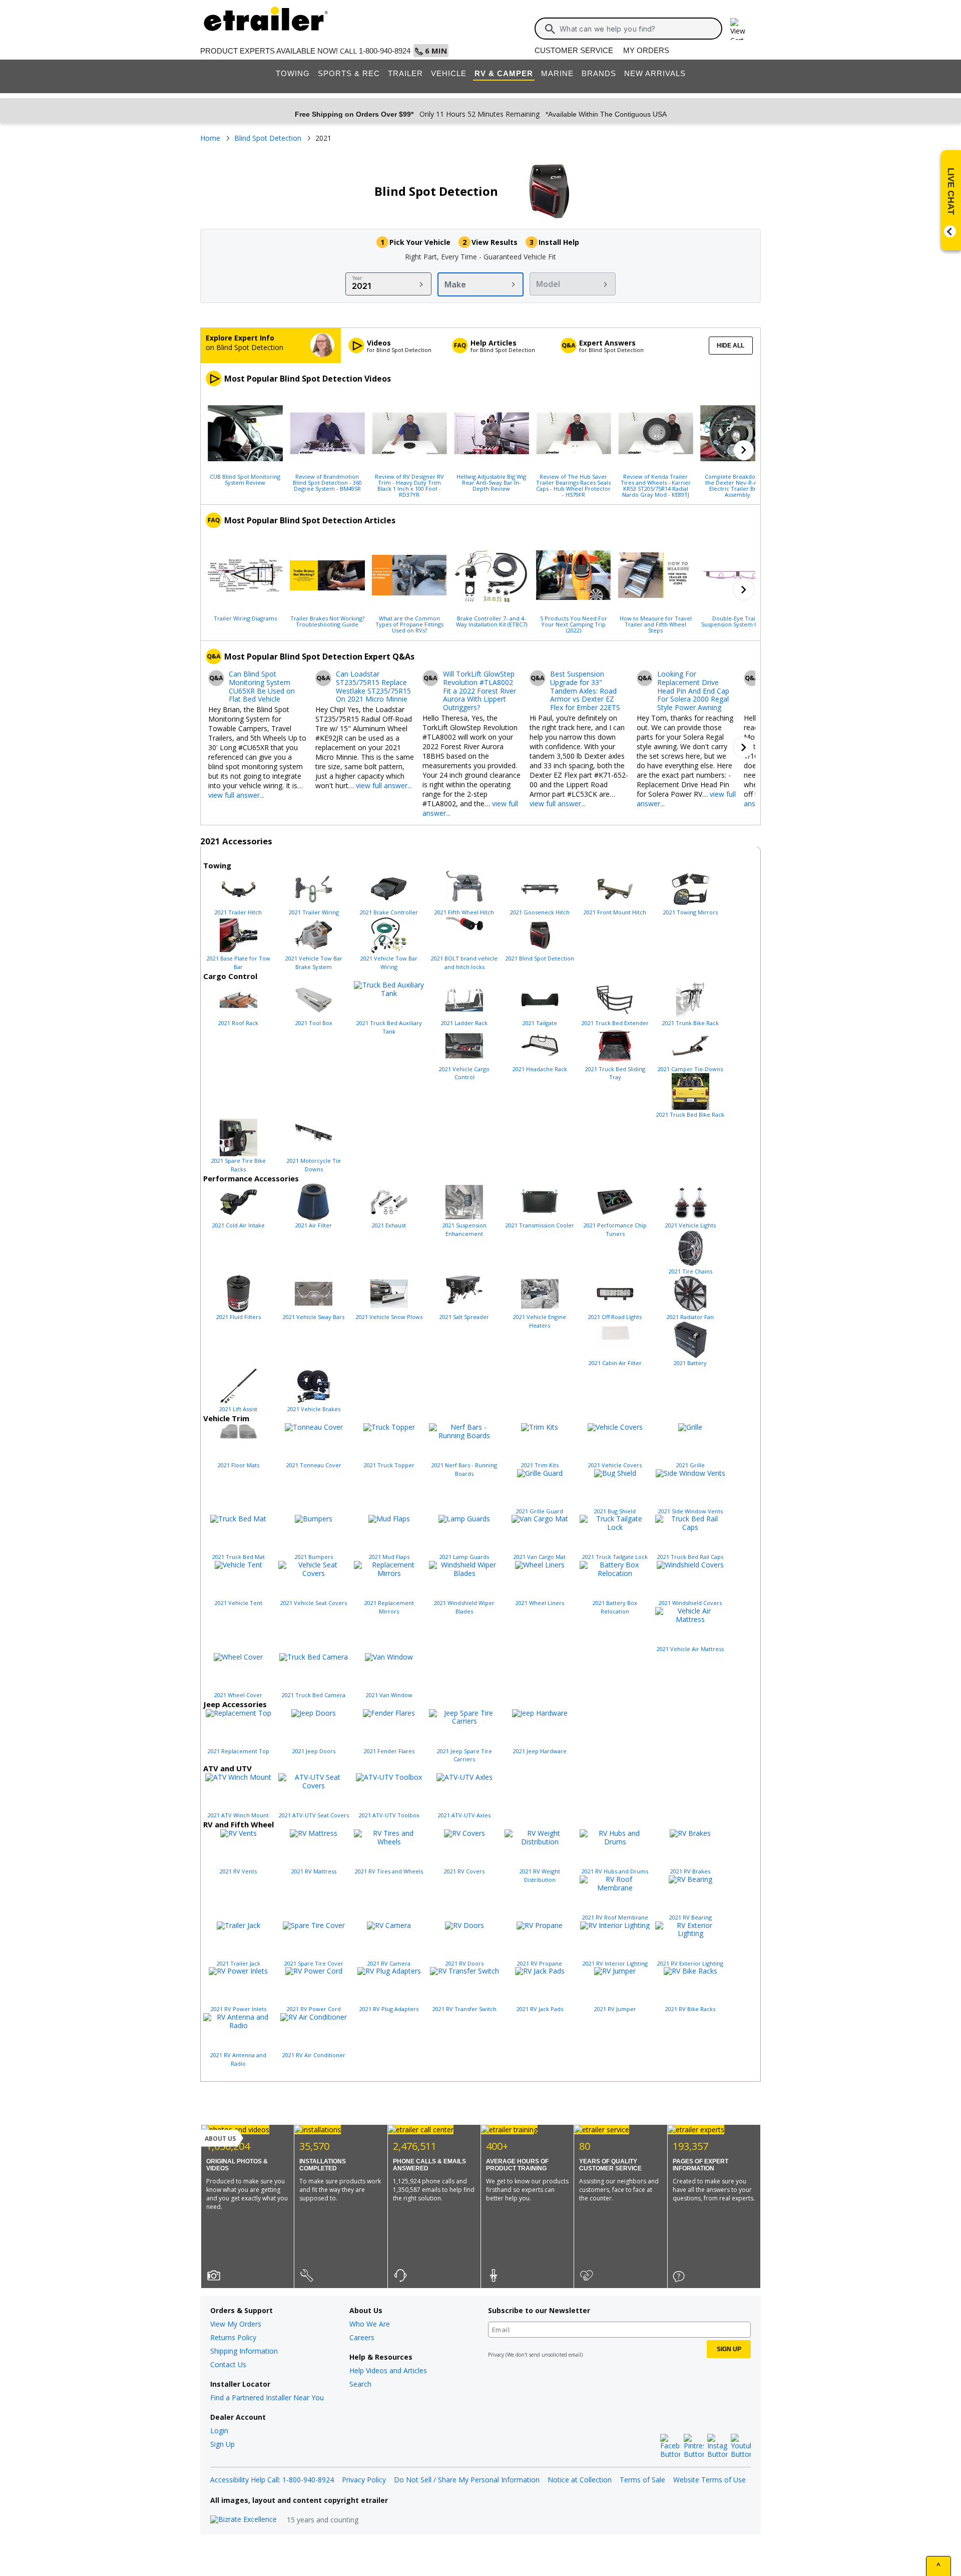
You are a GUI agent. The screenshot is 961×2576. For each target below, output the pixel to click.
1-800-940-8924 (385, 51)
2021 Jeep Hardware (540, 1751)
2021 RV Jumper (615, 2009)
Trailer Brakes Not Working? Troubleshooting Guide (327, 621)
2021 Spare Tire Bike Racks (238, 1165)
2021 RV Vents (238, 1871)
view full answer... (236, 795)
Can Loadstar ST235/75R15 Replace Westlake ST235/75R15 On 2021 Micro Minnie (373, 687)
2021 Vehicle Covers (615, 1465)
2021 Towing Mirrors (690, 912)
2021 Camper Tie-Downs (690, 1069)
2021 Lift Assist (238, 1409)
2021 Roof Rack (238, 1023)
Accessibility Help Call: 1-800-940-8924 (272, 2480)
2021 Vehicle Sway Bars (314, 1317)
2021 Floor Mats (238, 1465)
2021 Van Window (389, 1695)
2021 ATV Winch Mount (238, 1815)
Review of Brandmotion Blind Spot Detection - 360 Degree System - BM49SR (327, 482)
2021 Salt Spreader (464, 1317)
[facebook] (670, 2446)
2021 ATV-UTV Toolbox (389, 1815)
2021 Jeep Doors (314, 1751)
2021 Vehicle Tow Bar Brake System (314, 962)
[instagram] (717, 2446)
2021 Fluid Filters (238, 1317)
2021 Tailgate (540, 1023)
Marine (557, 73)
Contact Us (228, 2364)
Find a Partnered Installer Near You (267, 2397)
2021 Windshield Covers (690, 1603)
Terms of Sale (642, 2480)
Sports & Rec (349, 73)
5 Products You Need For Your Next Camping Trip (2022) (574, 624)
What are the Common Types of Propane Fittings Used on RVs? (409, 624)
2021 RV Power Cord (314, 2009)
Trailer (405, 73)
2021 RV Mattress (314, 1871)
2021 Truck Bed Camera (314, 1695)
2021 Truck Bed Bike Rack (690, 1114)
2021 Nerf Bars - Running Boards (464, 1469)
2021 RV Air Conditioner (314, 2055)
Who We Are (370, 2324)
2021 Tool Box (314, 1023)
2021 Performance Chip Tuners (615, 1229)
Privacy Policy (364, 2480)
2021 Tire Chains (690, 1271)
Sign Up (222, 2444)
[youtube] (741, 2446)
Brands (599, 73)
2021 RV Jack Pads (540, 2009)
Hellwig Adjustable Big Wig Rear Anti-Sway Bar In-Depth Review (491, 482)
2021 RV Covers (464, 1871)
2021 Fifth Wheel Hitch (464, 912)
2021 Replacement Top (238, 1751)
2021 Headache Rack (540, 1069)
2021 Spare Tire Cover (314, 1963)
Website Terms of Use (709, 2480)
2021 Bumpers (314, 1557)
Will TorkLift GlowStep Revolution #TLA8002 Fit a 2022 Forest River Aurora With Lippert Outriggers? (479, 691)
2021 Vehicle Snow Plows (389, 1317)
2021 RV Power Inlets (238, 2009)
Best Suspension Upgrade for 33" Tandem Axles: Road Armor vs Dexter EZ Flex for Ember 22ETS (585, 691)
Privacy (496, 2355)
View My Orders (236, 2324)
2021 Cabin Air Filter (615, 1363)
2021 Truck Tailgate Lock (615, 1557)
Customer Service (574, 50)
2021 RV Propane (540, 1963)
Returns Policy (233, 2337)
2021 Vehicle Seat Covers (314, 1603)
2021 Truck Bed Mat (238, 1557)
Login (219, 2431)
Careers (362, 2337)
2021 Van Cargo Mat (540, 1557)
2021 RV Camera (389, 1963)
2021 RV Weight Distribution (540, 1875)
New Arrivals (655, 73)
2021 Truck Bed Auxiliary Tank (389, 1027)
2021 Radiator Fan (690, 1317)
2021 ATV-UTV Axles (464, 1815)
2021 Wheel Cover (238, 1695)
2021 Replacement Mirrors (389, 1607)
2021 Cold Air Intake (238, 1225)
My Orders (646, 50)
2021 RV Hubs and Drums (615, 1871)
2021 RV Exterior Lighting (690, 1963)
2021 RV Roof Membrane (615, 1917)
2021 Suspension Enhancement (464, 1229)
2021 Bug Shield (615, 1511)
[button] (744, 450)
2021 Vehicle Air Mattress (690, 1649)
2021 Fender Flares (389, 1751)
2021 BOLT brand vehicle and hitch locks (464, 962)
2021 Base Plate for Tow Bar (238, 962)
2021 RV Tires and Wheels (389, 1871)
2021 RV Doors (464, 1963)
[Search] (550, 29)
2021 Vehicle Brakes (314, 1409)
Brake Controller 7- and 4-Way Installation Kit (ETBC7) (492, 621)
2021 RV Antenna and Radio (238, 2059)
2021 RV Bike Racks (690, 2009)
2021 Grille (690, 1465)
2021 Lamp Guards (464, 1557)
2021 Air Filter (314, 1225)
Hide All (731, 346)
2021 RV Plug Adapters (389, 2009)
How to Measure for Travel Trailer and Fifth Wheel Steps (656, 624)
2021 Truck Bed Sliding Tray (615, 1073)
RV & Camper (504, 73)
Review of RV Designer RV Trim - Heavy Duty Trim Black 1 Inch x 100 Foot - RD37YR (409, 485)
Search (360, 2384)
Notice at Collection (580, 2480)
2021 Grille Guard (540, 1511)
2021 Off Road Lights (615, 1317)
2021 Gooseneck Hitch (540, 912)
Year (357, 278)
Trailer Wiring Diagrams (245, 618)
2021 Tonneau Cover (314, 1465)
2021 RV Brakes (690, 1871)
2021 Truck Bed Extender (615, 1023)
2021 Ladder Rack (464, 1023)
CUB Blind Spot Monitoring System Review (245, 479)
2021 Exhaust (389, 1225)
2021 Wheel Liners (540, 1603)
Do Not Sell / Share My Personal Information (467, 2480)
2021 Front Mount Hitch (615, 912)
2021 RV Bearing (690, 1917)
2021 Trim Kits (540, 1465)
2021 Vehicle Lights (690, 1225)
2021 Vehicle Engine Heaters (540, 1321)
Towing (293, 73)
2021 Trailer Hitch (238, 912)
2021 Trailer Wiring (314, 912)
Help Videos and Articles (388, 2370)
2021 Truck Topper (389, 1465)
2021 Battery (690, 1363)
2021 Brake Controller (389, 912)
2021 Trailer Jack (238, 1963)
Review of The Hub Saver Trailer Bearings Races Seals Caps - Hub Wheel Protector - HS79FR (573, 485)
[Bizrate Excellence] (244, 2520)
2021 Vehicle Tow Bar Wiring (389, 962)
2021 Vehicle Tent (238, 1603)
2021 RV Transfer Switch (464, 2009)
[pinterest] (694, 2446)
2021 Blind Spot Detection (540, 958)
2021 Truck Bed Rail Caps (690, 1557)
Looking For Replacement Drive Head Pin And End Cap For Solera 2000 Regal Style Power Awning (693, 691)
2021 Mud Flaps (389, 1557)
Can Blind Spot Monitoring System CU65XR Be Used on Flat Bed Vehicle (262, 687)
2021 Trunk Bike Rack (690, 1023)
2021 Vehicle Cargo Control (464, 1073)
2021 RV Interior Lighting (615, 1963)
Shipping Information (244, 2351)
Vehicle (449, 73)
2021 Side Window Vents (690, 1511)
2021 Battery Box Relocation (615, 1607)
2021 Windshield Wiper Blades (464, 1607)
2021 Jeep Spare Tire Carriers (464, 1755)
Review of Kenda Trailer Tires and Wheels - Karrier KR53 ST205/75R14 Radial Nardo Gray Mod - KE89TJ (656, 485)
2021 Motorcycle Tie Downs (314, 1165)
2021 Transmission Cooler (540, 1225)
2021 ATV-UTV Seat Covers (314, 1815)
